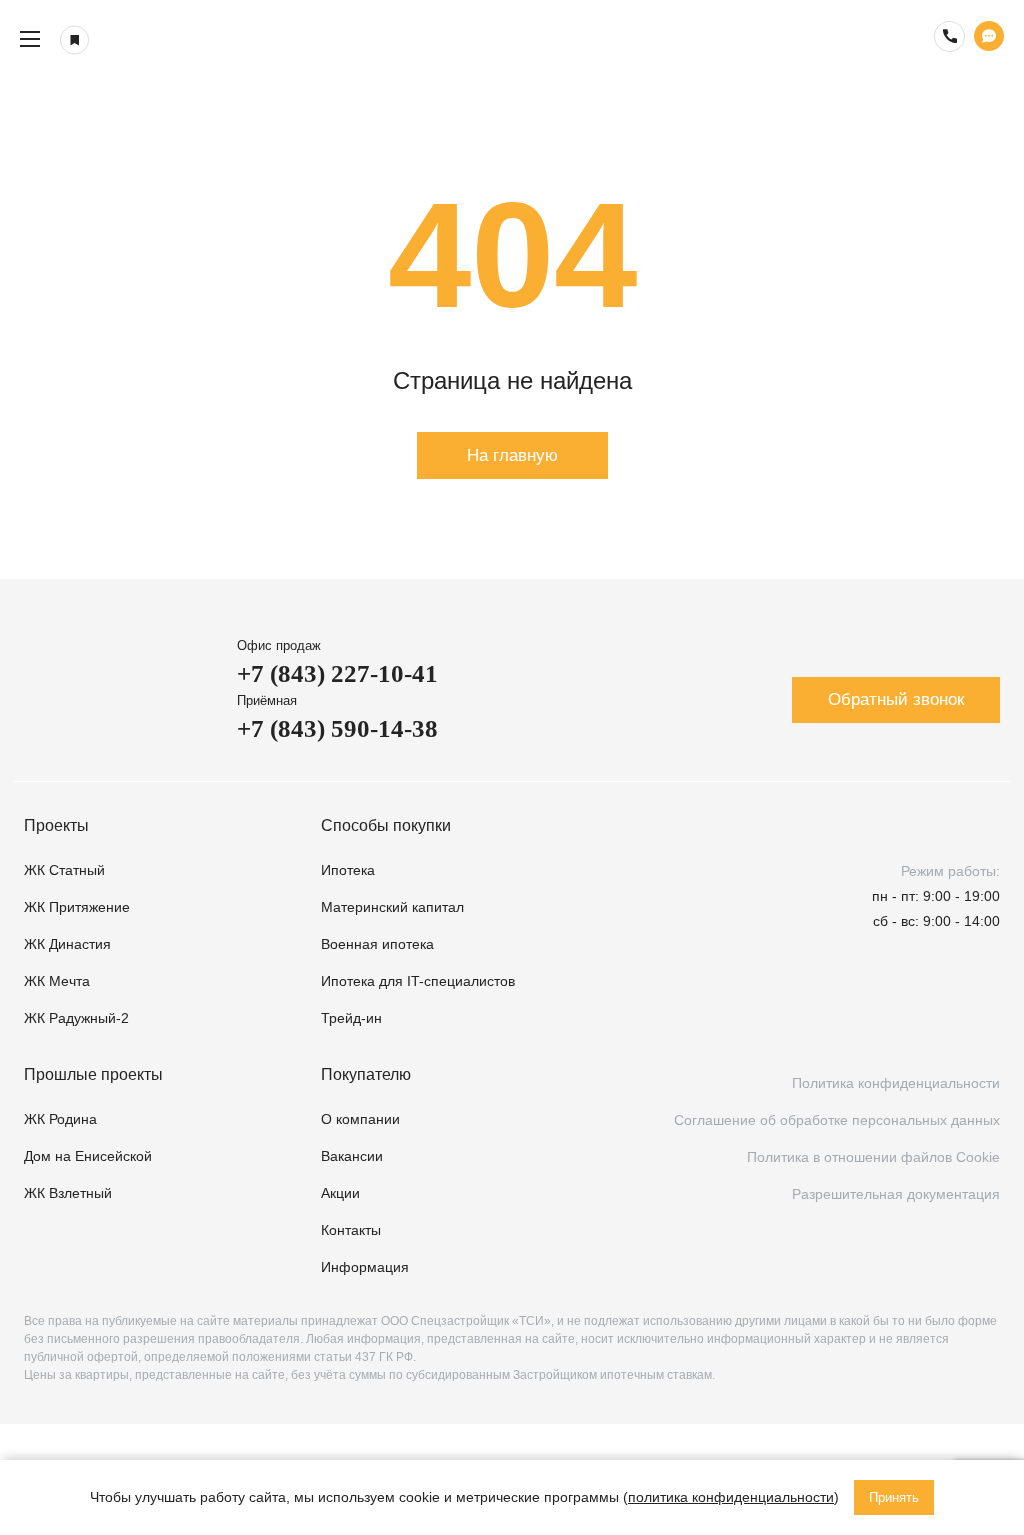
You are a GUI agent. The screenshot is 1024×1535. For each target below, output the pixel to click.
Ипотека (348, 870)
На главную (512, 455)
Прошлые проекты (93, 1074)
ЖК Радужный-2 (76, 1018)
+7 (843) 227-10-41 (337, 673)
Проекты (56, 825)
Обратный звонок (896, 699)
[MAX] (981, 1019)
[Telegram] (927, 1019)
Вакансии (352, 1156)
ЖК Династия (67, 944)
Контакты (351, 1230)
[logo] (512, 39)
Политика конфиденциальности (896, 1083)
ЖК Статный (64, 870)
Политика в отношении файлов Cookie (873, 1157)
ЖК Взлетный (68, 1193)
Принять (894, 1497)
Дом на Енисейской (88, 1156)
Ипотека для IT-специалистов (418, 981)
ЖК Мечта (57, 981)
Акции (340, 1193)
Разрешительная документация (896, 1194)
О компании (360, 1119)
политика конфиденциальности (731, 1497)
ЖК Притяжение (77, 907)
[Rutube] (873, 1019)
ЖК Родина (60, 1119)
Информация (365, 1267)
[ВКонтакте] (819, 1019)
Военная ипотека (377, 944)
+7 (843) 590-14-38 (337, 728)
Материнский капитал (392, 907)
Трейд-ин (351, 1018)
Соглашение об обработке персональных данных (837, 1120)
